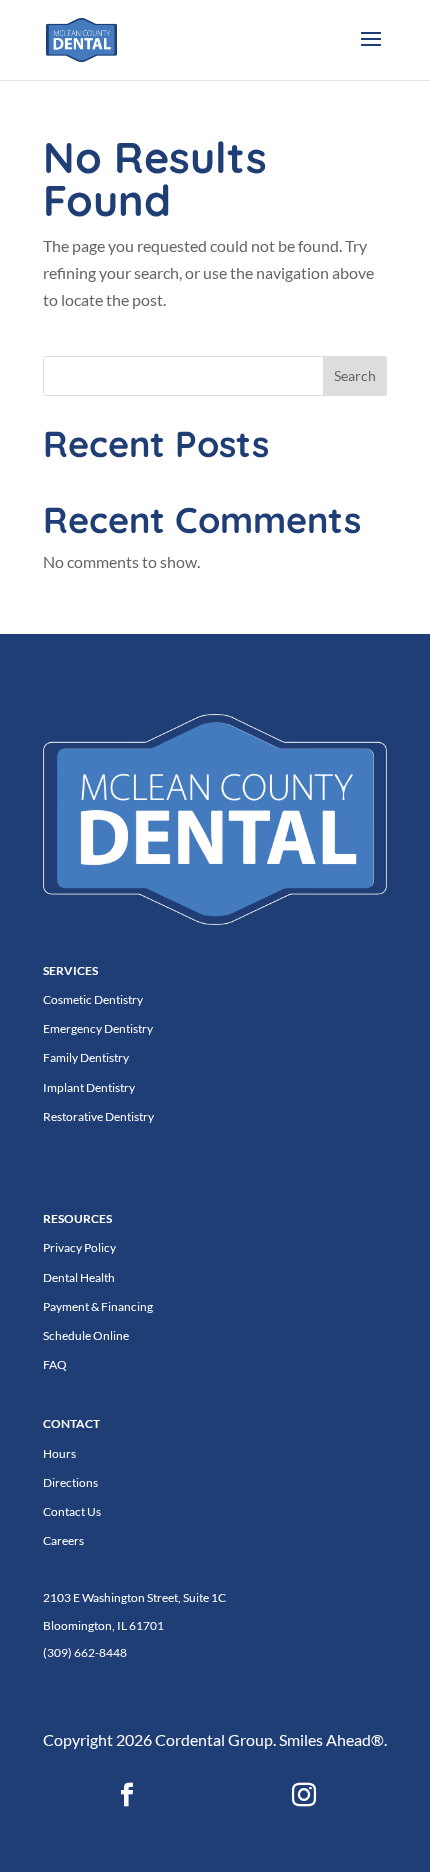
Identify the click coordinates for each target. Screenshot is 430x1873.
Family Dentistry (86, 1057)
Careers (63, 1540)
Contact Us (72, 1511)
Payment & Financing (98, 1306)
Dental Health (79, 1277)
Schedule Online (86, 1335)
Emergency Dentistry (98, 1028)
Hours (59, 1453)
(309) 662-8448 (85, 1652)
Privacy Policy (79, 1247)
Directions (70, 1482)
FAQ (55, 1364)
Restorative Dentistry (98, 1116)
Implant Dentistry (89, 1087)
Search (355, 375)
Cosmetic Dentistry (93, 999)
